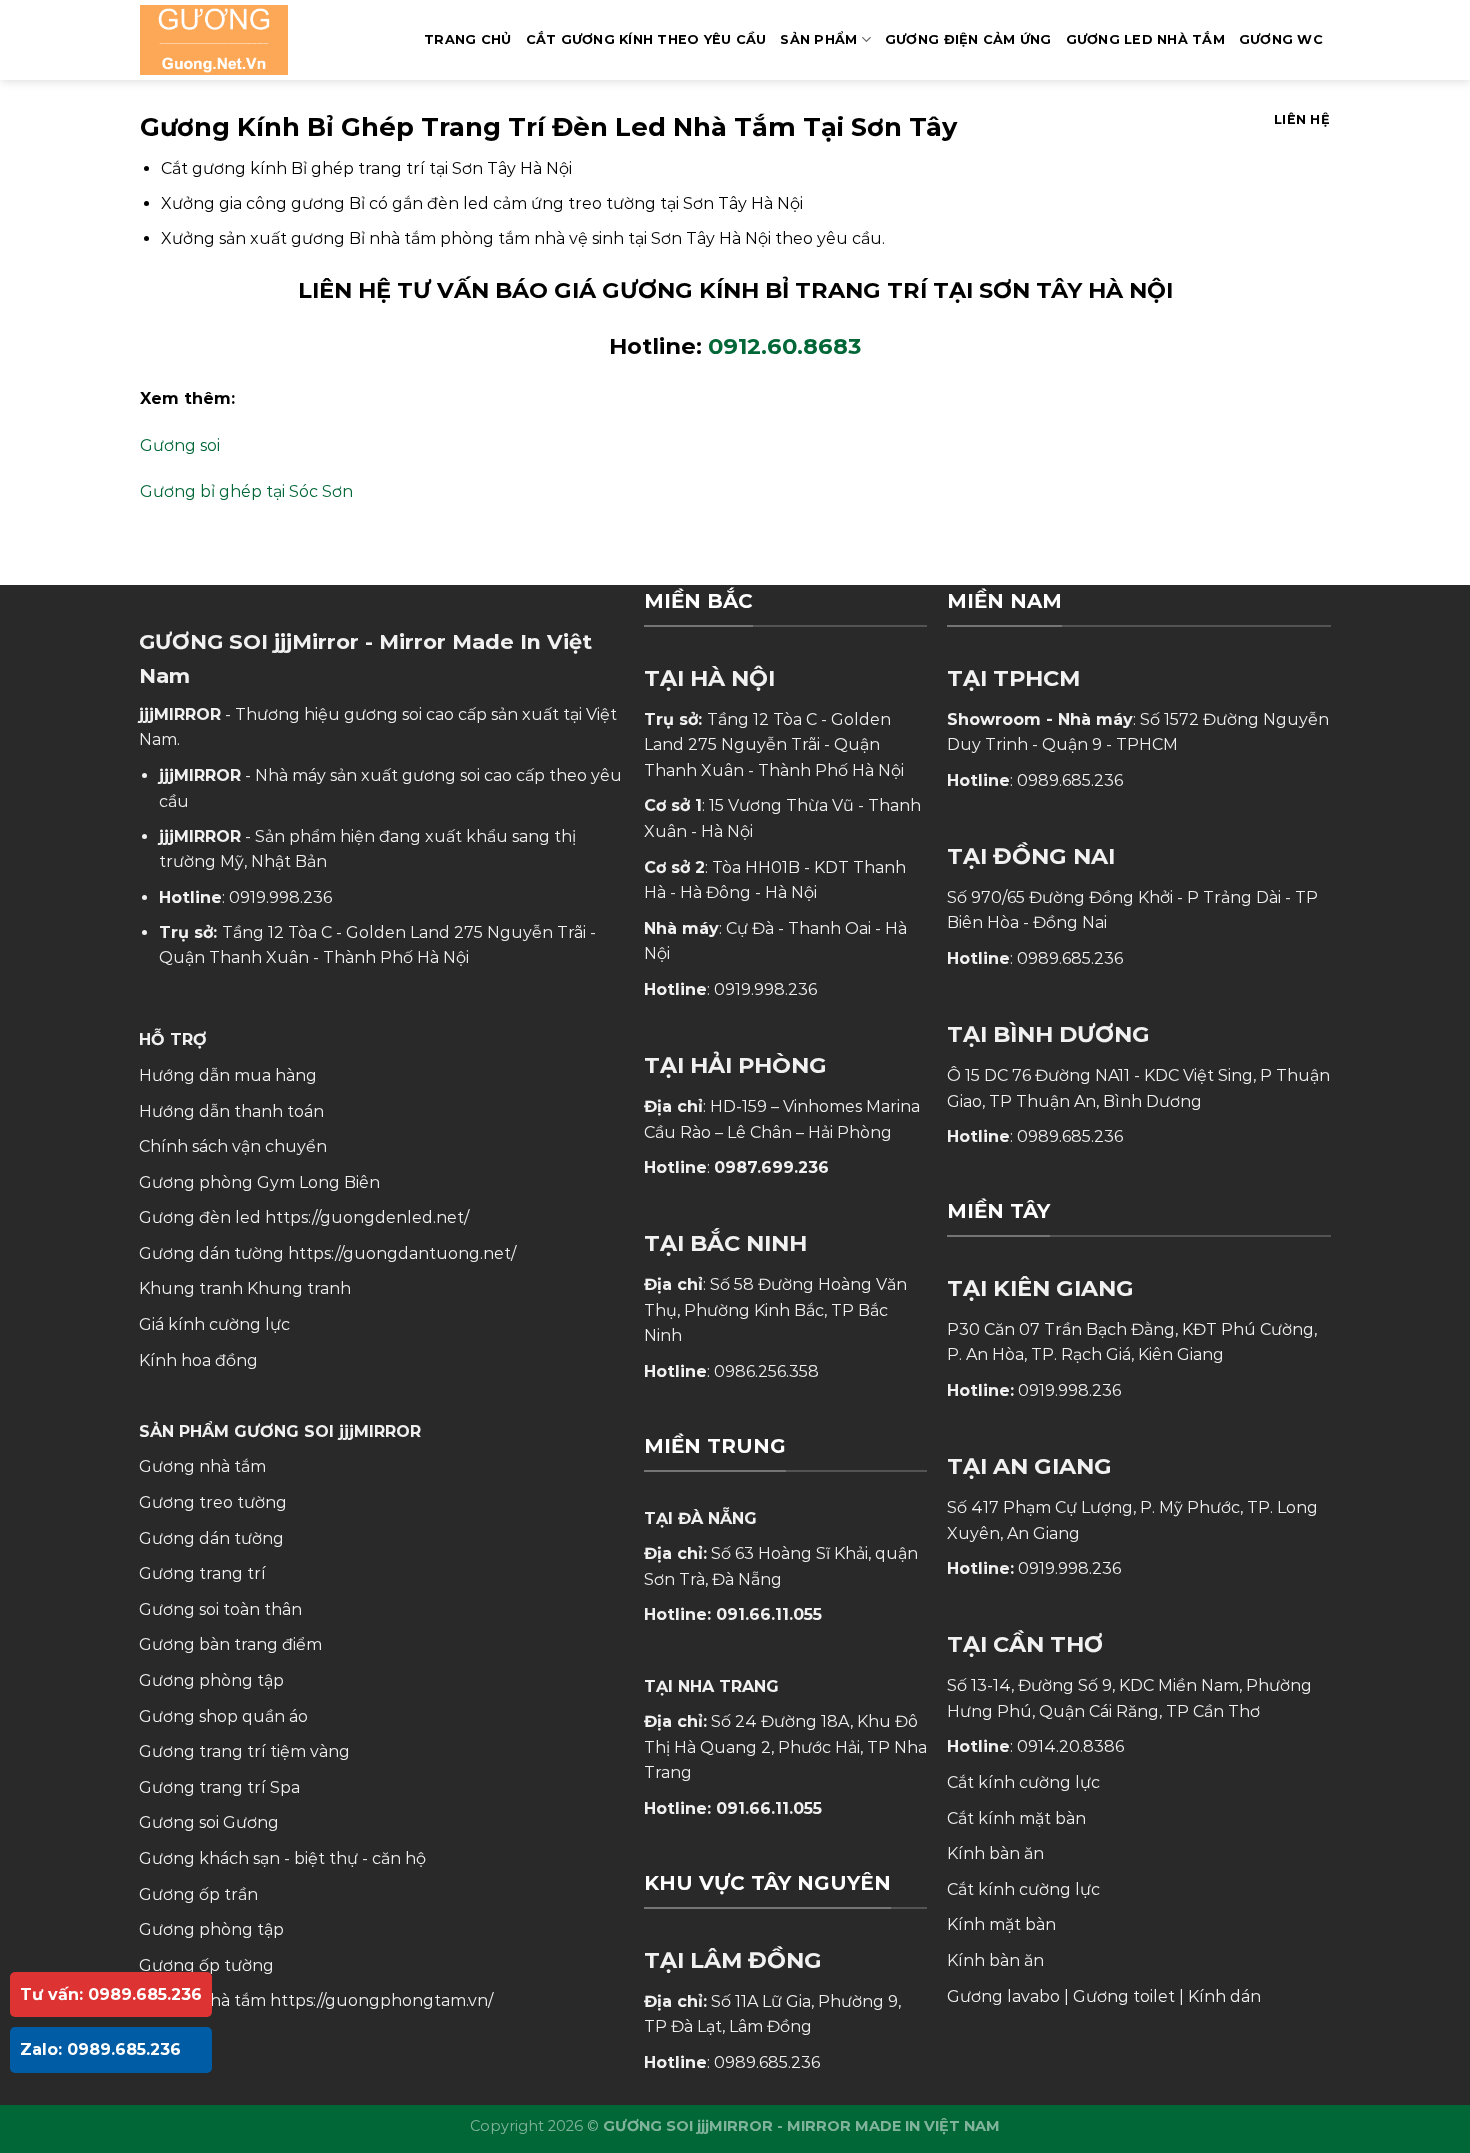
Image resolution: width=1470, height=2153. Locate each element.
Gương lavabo (1003, 1996)
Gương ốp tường (206, 1965)
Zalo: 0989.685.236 (100, 2049)
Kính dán (1224, 1996)
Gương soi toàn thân (220, 1609)
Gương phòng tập (211, 1929)
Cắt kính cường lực (1023, 1782)
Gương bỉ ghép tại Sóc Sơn (246, 491)
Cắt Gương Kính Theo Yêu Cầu (646, 39)
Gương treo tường (213, 1502)
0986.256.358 (766, 1371)
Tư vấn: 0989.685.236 (111, 1994)
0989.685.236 (767, 2062)
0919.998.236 (280, 897)
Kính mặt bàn (1001, 1924)
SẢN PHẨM (818, 39)
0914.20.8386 (1070, 1746)
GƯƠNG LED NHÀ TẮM (1145, 39)
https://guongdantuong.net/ (402, 1253)
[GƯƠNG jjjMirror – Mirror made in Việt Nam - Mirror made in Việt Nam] (239, 40)
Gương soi (180, 445)
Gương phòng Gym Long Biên (259, 1182)
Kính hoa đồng (198, 1360)
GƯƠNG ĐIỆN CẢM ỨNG (968, 39)
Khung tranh (299, 1288)
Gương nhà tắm (202, 1466)
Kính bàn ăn (995, 1853)
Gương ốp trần (198, 1894)
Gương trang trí (202, 1573)
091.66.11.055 (769, 1614)
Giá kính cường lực (214, 1324)
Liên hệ (1302, 119)
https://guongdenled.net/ (367, 1217)
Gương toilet (1124, 1996)
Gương (251, 1822)
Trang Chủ (467, 39)
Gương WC (1281, 39)
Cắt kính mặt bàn (1016, 1818)
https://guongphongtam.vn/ (381, 2000)
